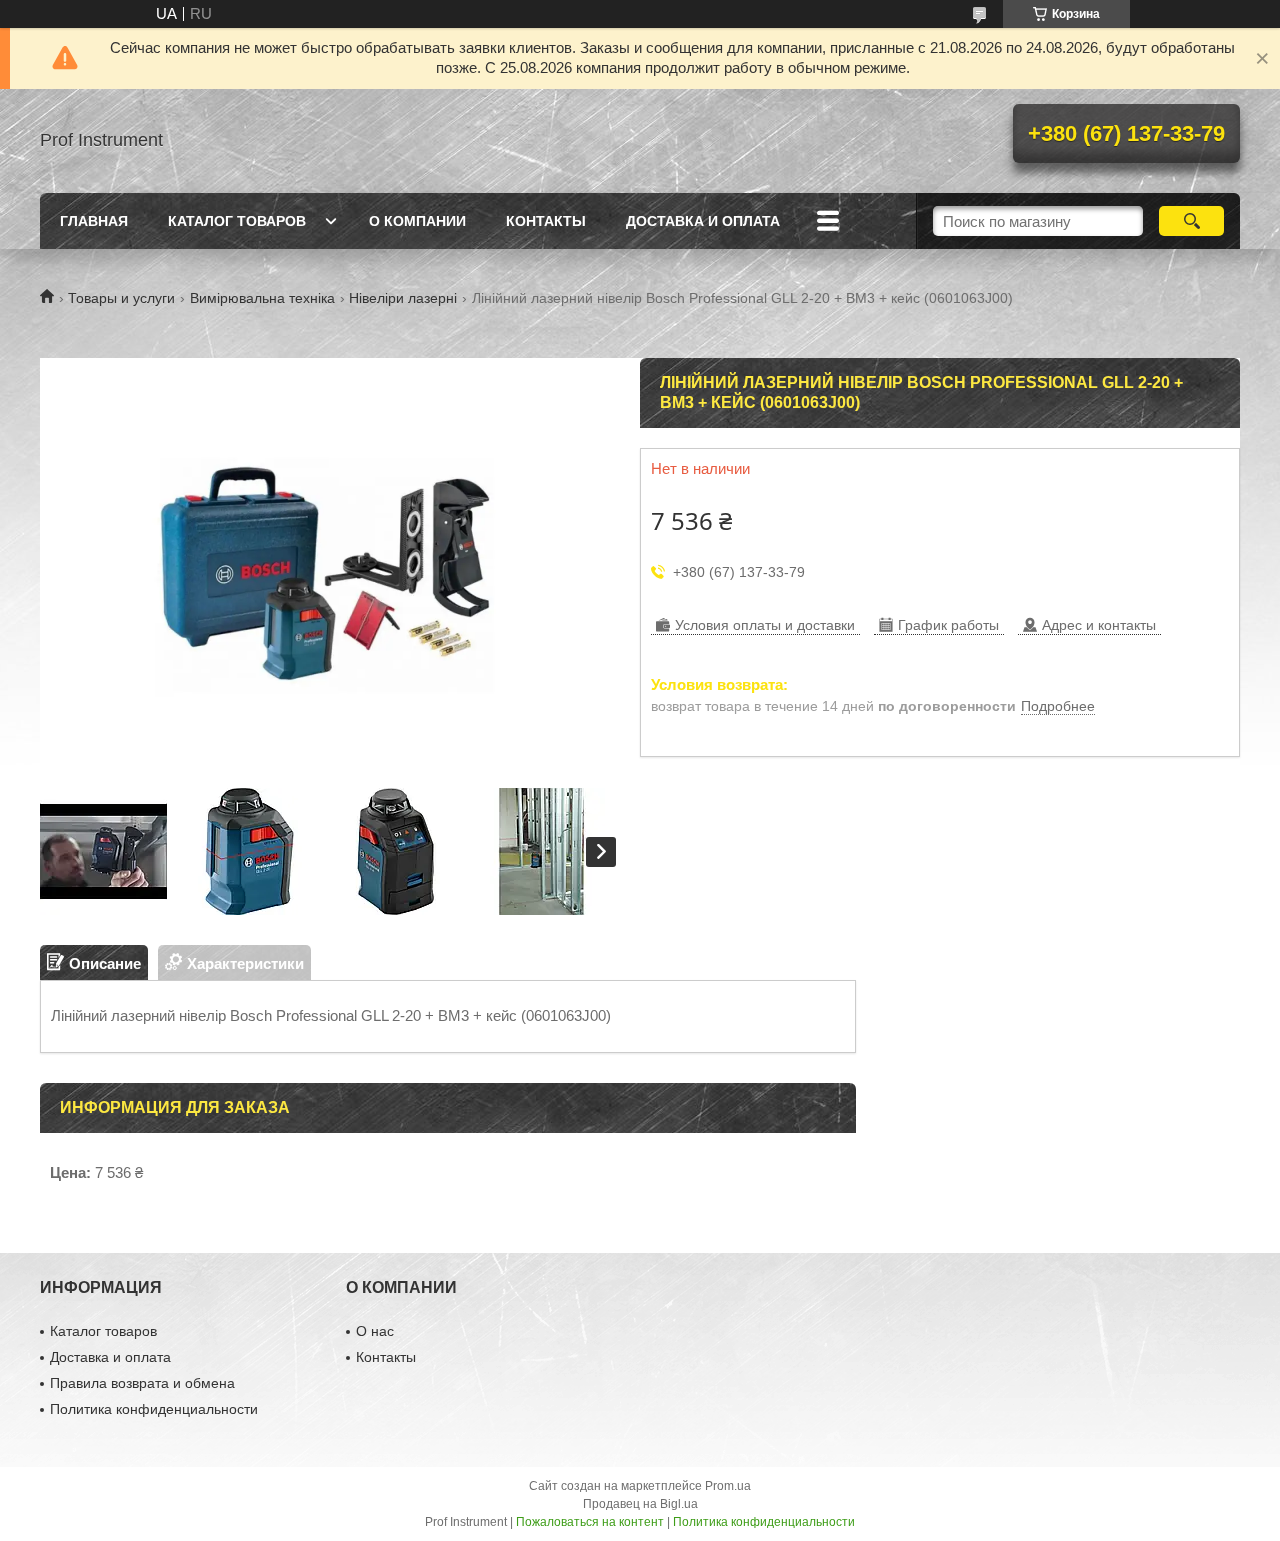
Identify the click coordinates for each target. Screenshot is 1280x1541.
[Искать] (1191, 221)
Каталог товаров (237, 221)
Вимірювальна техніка (262, 298)
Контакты (546, 221)
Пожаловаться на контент (590, 1522)
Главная (94, 221)
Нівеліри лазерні (403, 298)
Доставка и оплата (703, 221)
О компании (417, 221)
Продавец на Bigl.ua (640, 1504)
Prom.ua (728, 1486)
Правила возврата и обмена (142, 1383)
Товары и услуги (121, 298)
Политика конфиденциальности (154, 1409)
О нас (375, 1331)
